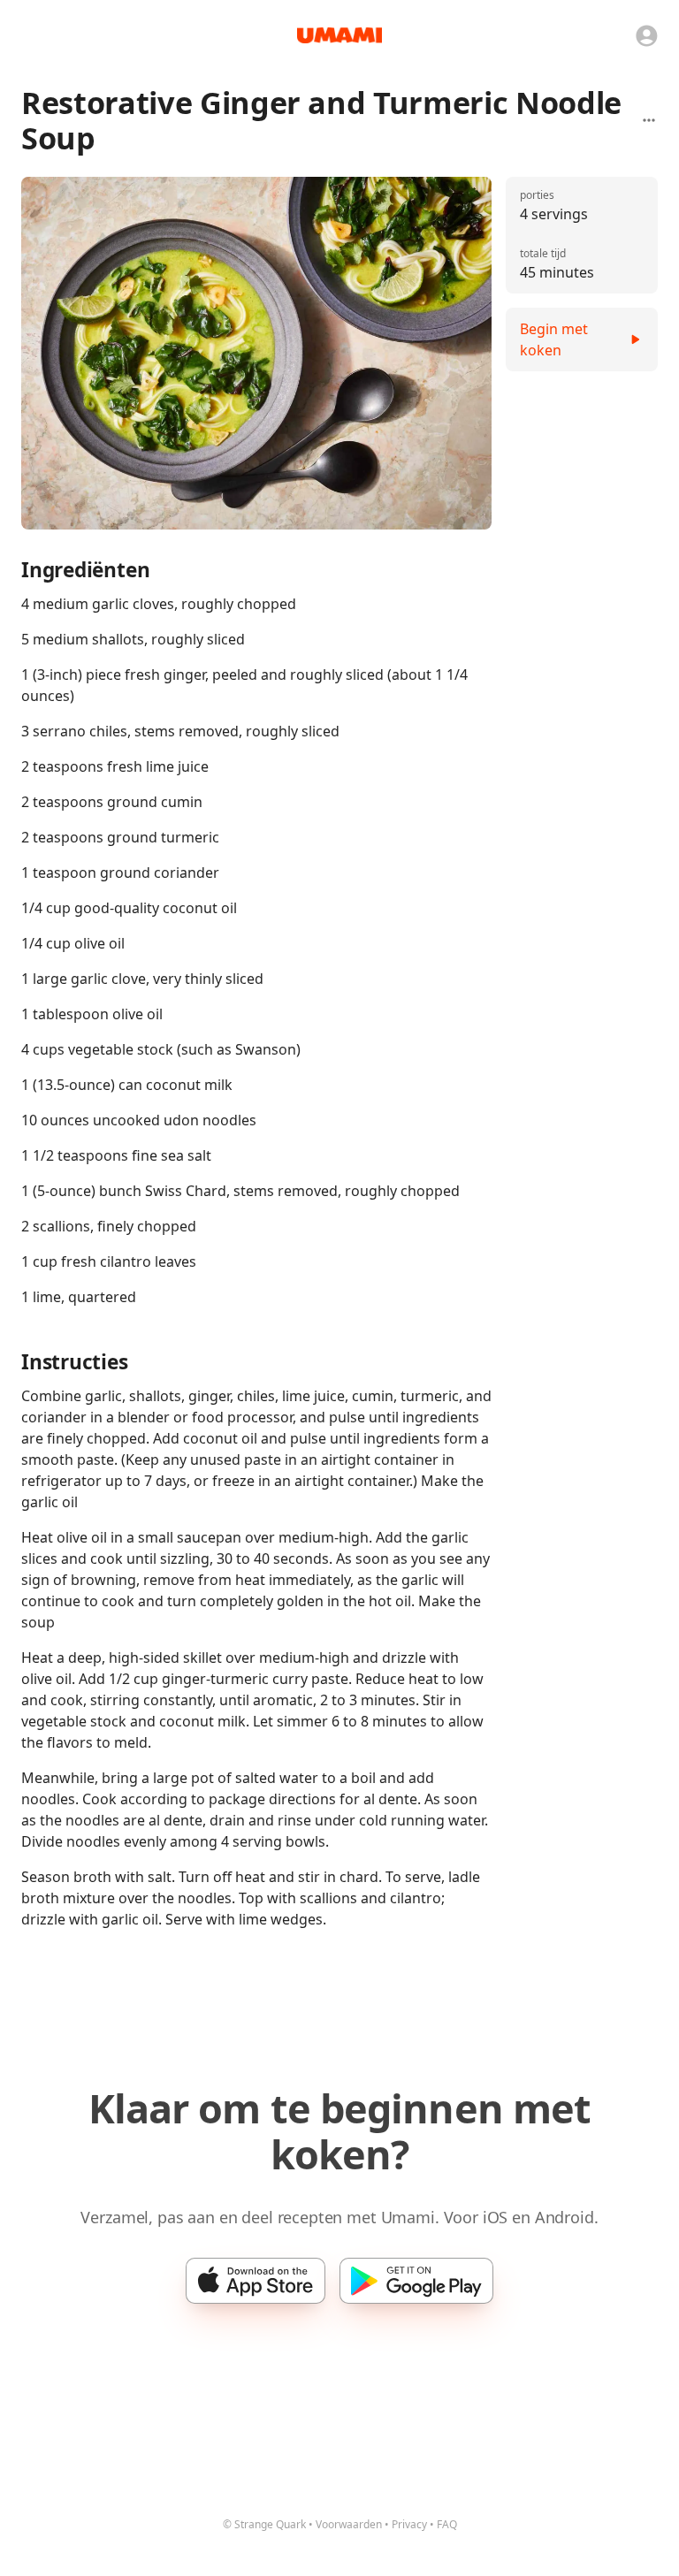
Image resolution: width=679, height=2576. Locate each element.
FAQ (447, 2524)
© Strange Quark (264, 2524)
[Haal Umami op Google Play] (416, 2281)
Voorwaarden (349, 2524)
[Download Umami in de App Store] (256, 2281)
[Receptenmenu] (649, 120)
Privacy (409, 2524)
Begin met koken (554, 339)
